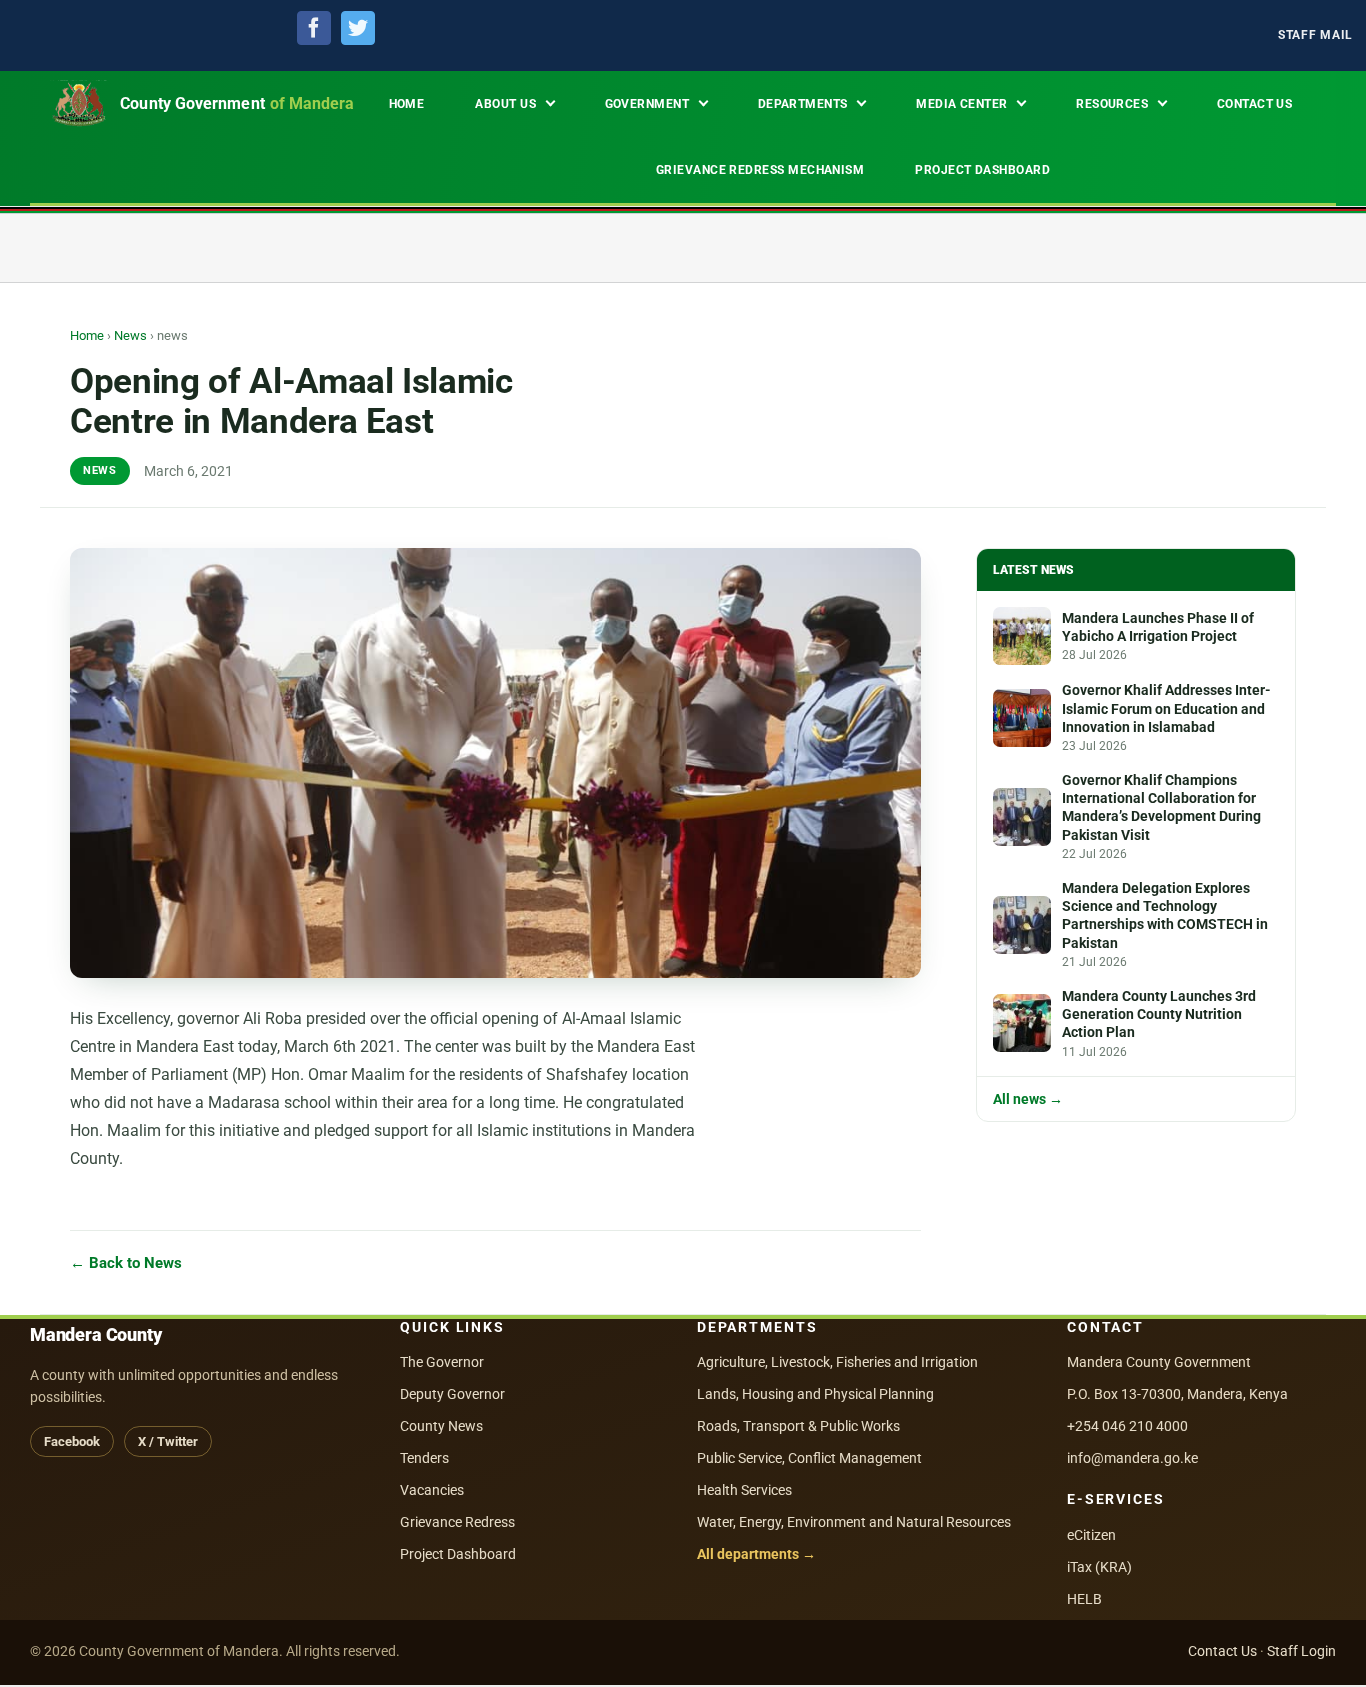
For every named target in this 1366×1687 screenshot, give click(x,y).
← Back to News (126, 1264)
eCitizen (1091, 1535)
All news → (1028, 1100)
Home (87, 335)
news (100, 470)
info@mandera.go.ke (1132, 1458)
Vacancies (432, 1490)
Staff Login (1301, 1651)
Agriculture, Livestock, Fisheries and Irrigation (837, 1362)
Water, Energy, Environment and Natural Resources (854, 1522)
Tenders (424, 1458)
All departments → (756, 1554)
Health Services (744, 1490)
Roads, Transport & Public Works (798, 1426)
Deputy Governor (452, 1394)
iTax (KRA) (1099, 1567)
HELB (1084, 1599)
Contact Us (1222, 1651)
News (130, 335)
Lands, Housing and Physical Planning (815, 1394)
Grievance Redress (457, 1522)
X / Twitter (168, 1441)
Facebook (72, 1441)
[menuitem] (1315, 35)
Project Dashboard (458, 1554)
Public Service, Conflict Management (809, 1458)
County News (441, 1426)
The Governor (442, 1362)
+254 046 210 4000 (1127, 1426)
